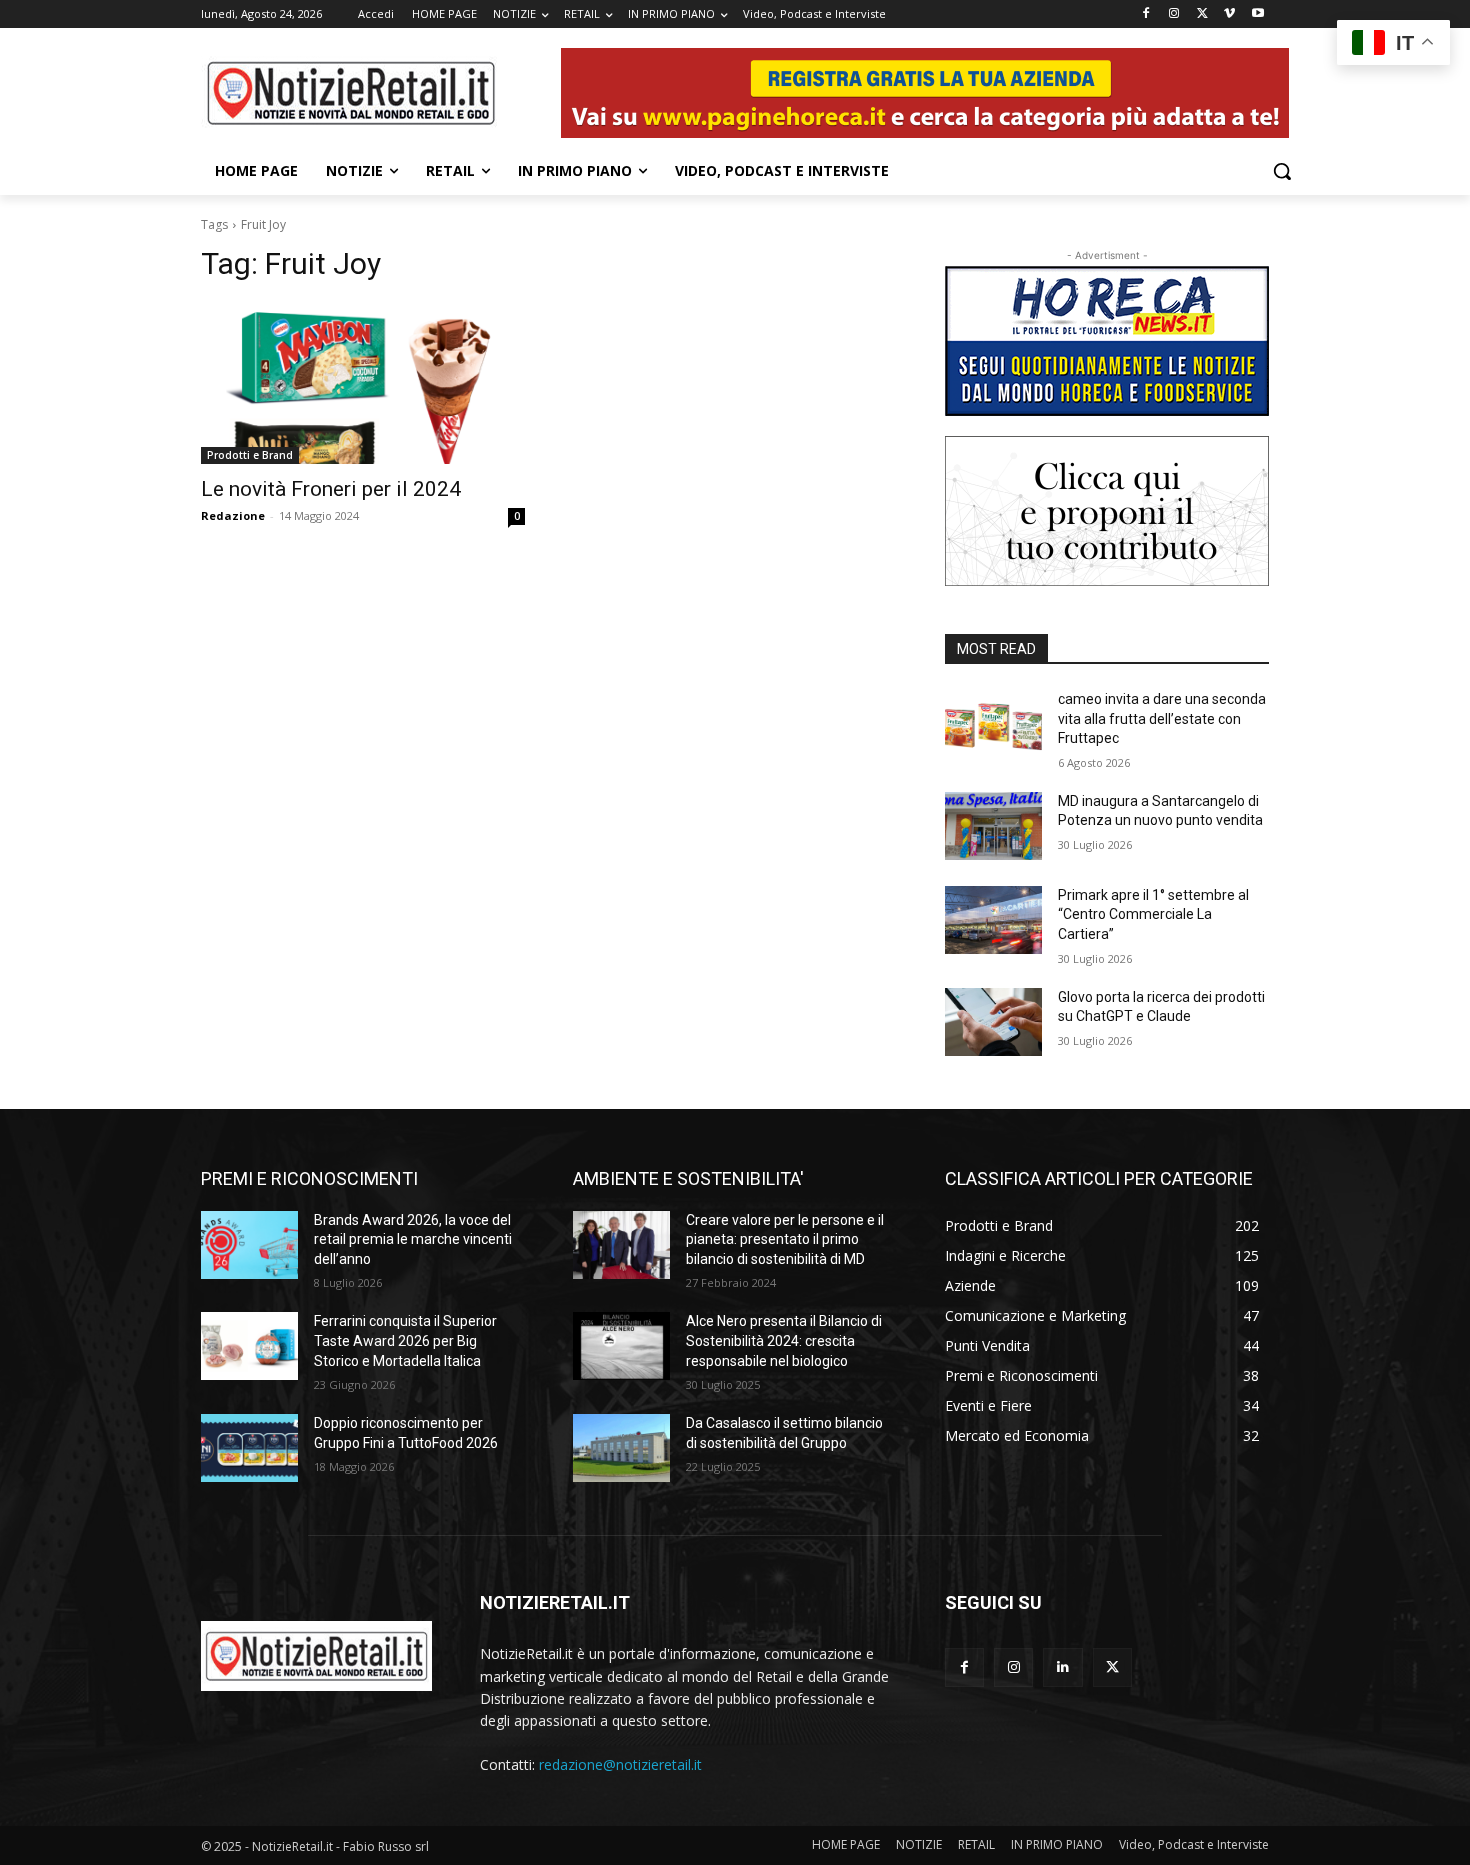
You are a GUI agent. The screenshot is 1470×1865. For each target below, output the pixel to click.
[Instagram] (1174, 14)
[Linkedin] (1062, 1667)
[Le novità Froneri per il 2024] (363, 383)
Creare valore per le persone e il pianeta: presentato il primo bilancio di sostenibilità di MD (785, 1239)
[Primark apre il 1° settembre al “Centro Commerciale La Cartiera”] (993, 920)
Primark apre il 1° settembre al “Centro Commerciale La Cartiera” (1153, 914)
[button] (1282, 171)
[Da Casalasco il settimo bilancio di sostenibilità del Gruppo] (621, 1448)
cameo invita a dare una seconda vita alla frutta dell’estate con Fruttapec (1162, 718)
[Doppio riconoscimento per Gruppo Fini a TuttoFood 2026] (249, 1448)
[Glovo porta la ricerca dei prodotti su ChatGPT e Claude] (993, 1022)
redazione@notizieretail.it (620, 1764)
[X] (1202, 14)
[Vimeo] (1229, 14)
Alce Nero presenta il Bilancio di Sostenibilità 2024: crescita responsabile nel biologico (784, 1340)
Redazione (233, 515)
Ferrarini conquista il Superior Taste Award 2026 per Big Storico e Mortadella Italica (405, 1340)
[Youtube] (1257, 14)
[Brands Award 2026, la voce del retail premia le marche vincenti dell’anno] (249, 1245)
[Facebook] (1146, 14)
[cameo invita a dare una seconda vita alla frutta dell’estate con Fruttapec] (993, 724)
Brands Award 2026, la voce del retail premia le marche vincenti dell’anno (413, 1239)
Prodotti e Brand (250, 455)
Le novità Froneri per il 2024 (331, 489)
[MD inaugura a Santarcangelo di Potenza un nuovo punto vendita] (993, 826)
